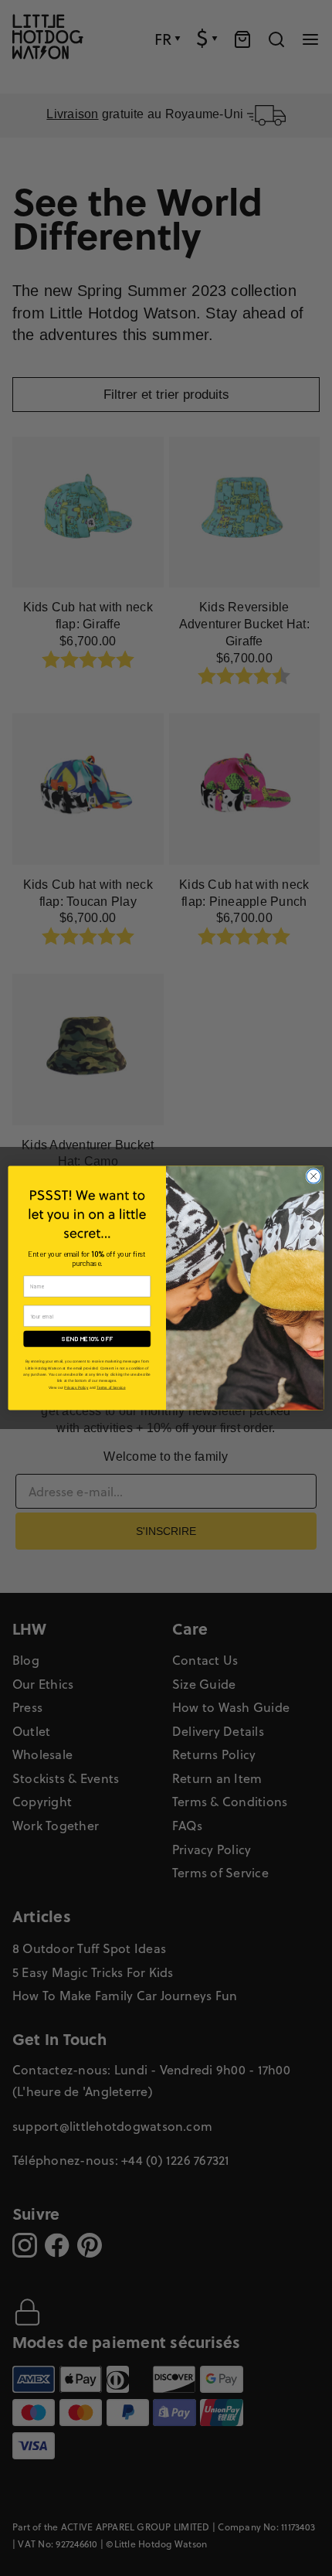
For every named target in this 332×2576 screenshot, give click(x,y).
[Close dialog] (313, 1176)
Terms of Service (111, 1388)
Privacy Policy (76, 1388)
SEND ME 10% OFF (87, 1339)
